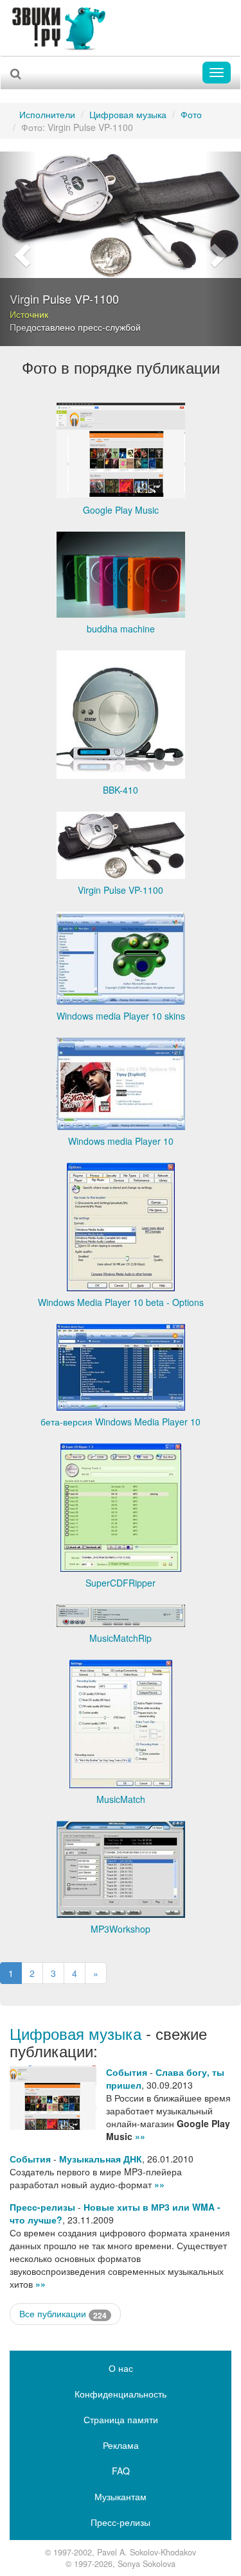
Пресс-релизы (42, 2207)
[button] (18, 249)
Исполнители (47, 114)
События (127, 2072)
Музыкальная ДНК (101, 2159)
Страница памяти (121, 2419)
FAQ (121, 2471)
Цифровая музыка (128, 114)
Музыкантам (121, 2496)
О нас (121, 2368)
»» (140, 2136)
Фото (191, 114)
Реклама (121, 2445)
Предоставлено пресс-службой (75, 327)
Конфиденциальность (121, 2394)
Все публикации (63, 2314)
